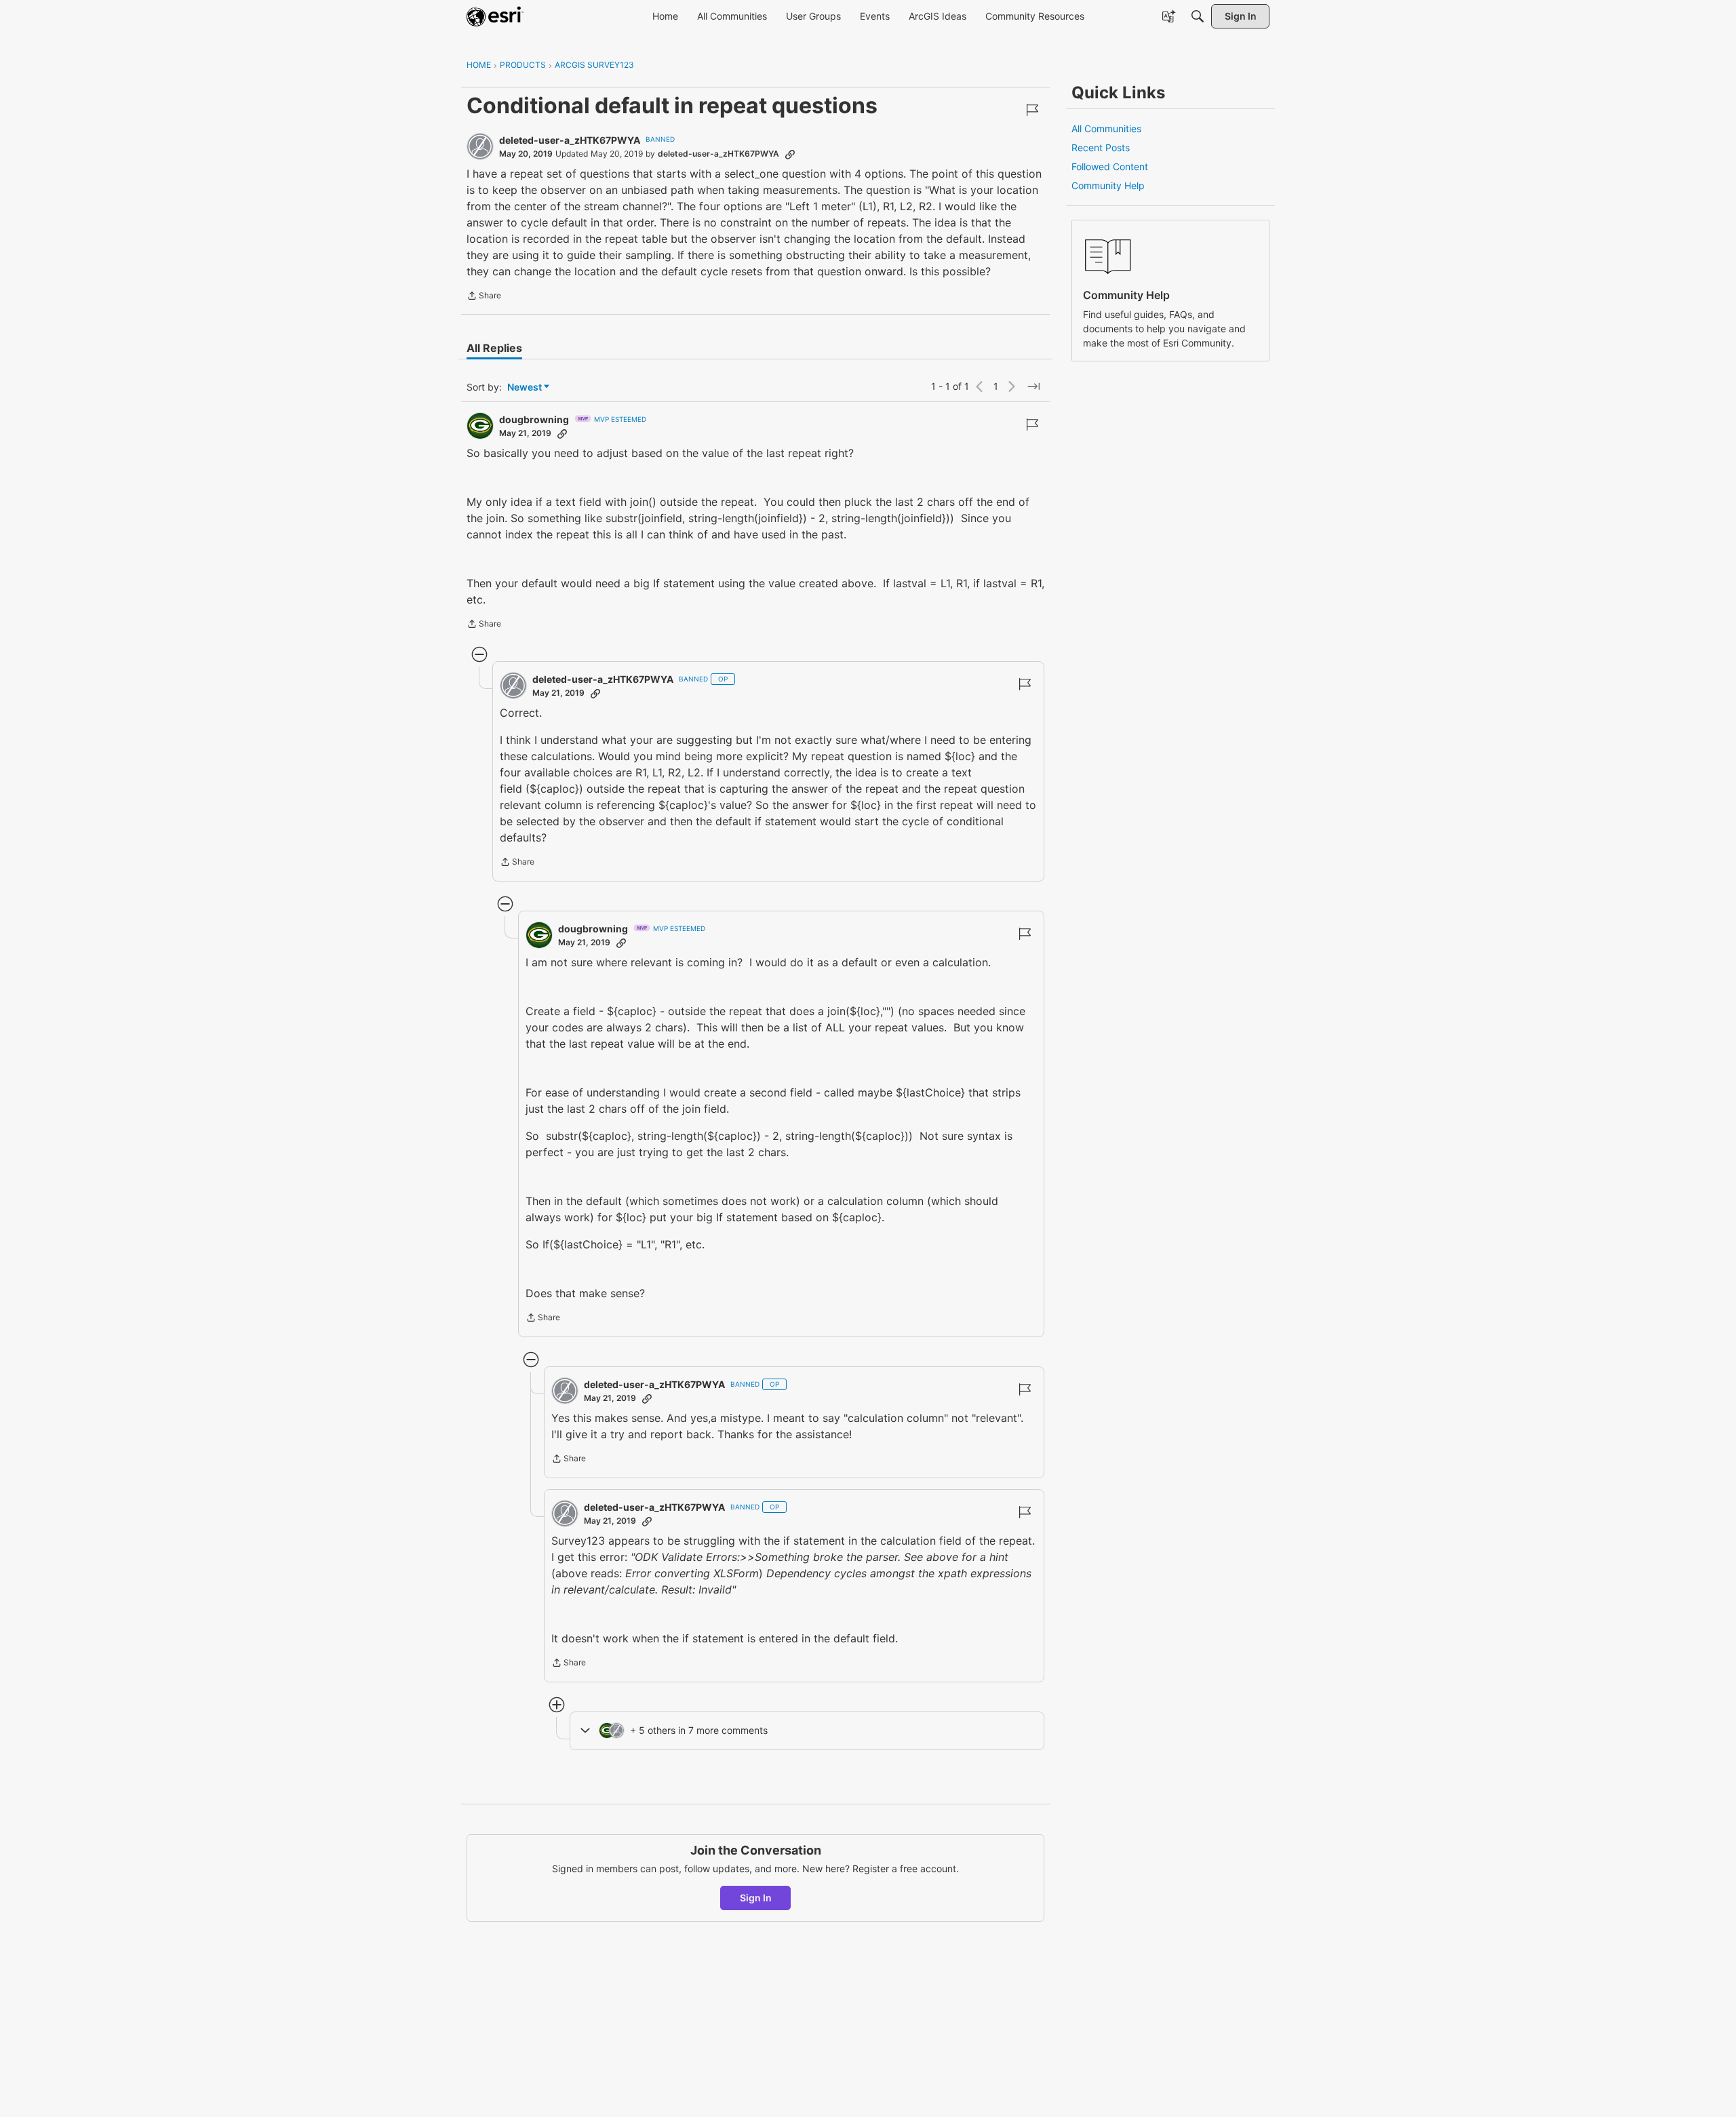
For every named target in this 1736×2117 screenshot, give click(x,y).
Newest (525, 388)
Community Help (1108, 185)
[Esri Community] (495, 16)
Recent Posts (1101, 147)
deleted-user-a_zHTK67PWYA (570, 140)
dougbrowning (534, 419)
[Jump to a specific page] (1033, 387)
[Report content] (1032, 110)
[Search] (1198, 16)
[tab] (494, 348)
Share (484, 297)
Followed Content (1110, 166)
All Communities (1106, 128)
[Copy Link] (790, 154)
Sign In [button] (756, 1898)
